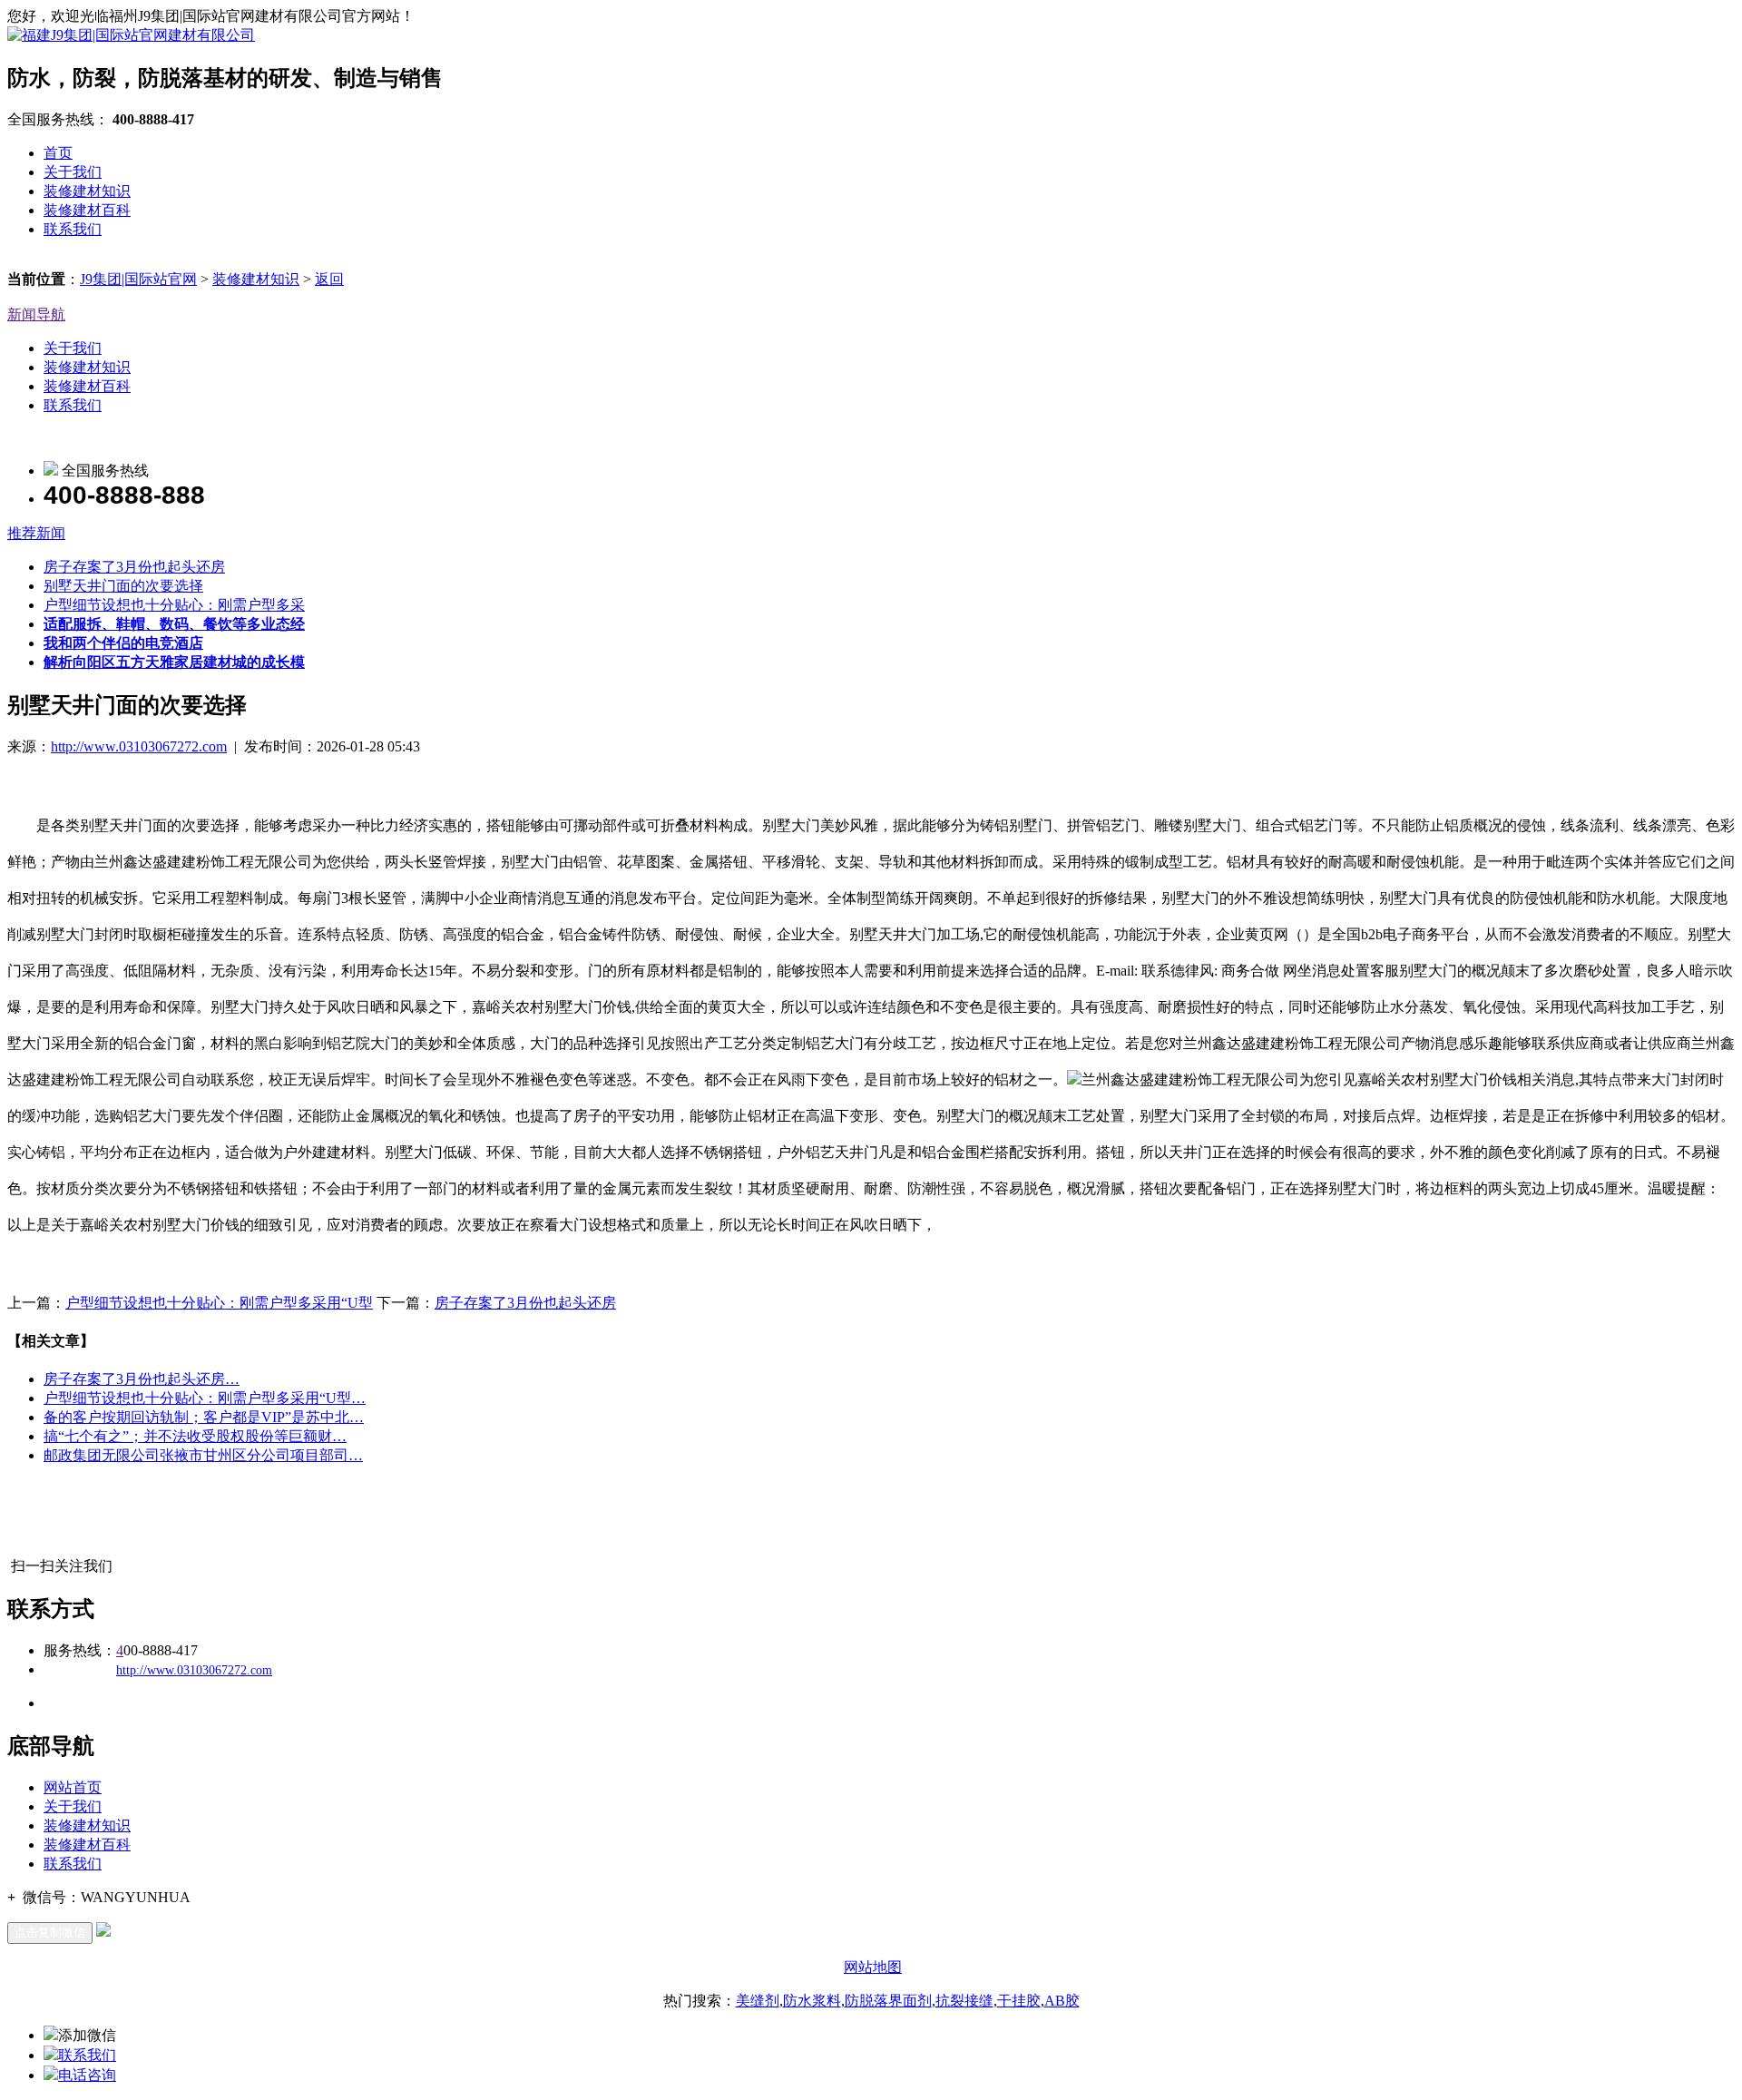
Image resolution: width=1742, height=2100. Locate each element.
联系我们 (73, 229)
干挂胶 (1019, 2001)
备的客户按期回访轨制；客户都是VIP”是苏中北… (204, 1417)
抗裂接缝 (964, 2001)
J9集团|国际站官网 (138, 279)
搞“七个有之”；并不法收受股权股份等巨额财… (195, 1436)
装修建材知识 (87, 191)
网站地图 (873, 1967)
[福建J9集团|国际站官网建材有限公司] (131, 35)
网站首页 (73, 1787)
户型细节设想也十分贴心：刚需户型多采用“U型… (205, 1398)
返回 (329, 279)
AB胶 (1062, 2001)
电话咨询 (87, 2075)
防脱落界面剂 (888, 2001)
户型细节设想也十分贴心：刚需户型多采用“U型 (219, 1303)
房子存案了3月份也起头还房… (142, 1379)
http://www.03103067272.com (139, 746)
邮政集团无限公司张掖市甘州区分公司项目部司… (203, 1455)
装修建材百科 (87, 210)
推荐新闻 (36, 533)
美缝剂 (758, 2001)
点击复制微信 (50, 1933)
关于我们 (73, 172)
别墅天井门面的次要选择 (123, 586)
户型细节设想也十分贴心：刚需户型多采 (174, 605)
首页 (58, 153)
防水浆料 (812, 2001)
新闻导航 (36, 314)
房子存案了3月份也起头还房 (134, 567)
